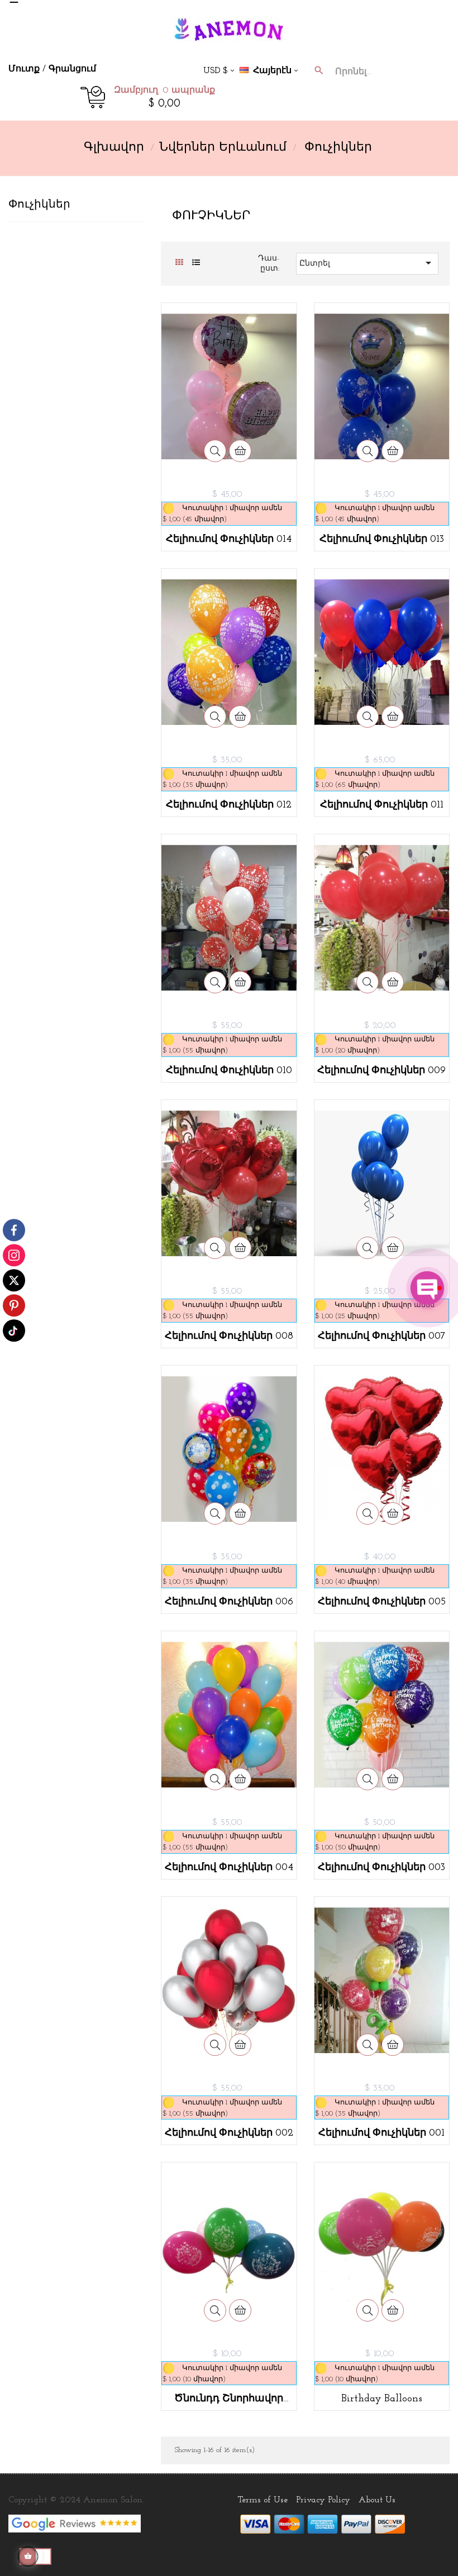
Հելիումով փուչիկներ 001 (381, 2133)
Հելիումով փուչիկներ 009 (381, 1071)
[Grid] (179, 263)
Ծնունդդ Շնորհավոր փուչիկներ (229, 2399)
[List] (196, 263)
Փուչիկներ (39, 205)
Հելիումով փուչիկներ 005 (382, 1602)
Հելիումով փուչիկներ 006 (229, 1602)
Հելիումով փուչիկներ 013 (382, 540)
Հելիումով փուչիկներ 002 (229, 2133)
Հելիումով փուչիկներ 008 (229, 1337)
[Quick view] (215, 451)
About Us (377, 2500)
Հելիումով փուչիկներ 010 (229, 1071)
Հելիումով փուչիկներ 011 (382, 805)
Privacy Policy (323, 2500)
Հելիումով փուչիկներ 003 (381, 1868)
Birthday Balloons (382, 2399)
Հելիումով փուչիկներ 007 (381, 1337)
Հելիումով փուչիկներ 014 (229, 540)
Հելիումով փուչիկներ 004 (229, 1868)
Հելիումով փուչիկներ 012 (229, 805)
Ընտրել (367, 263)
